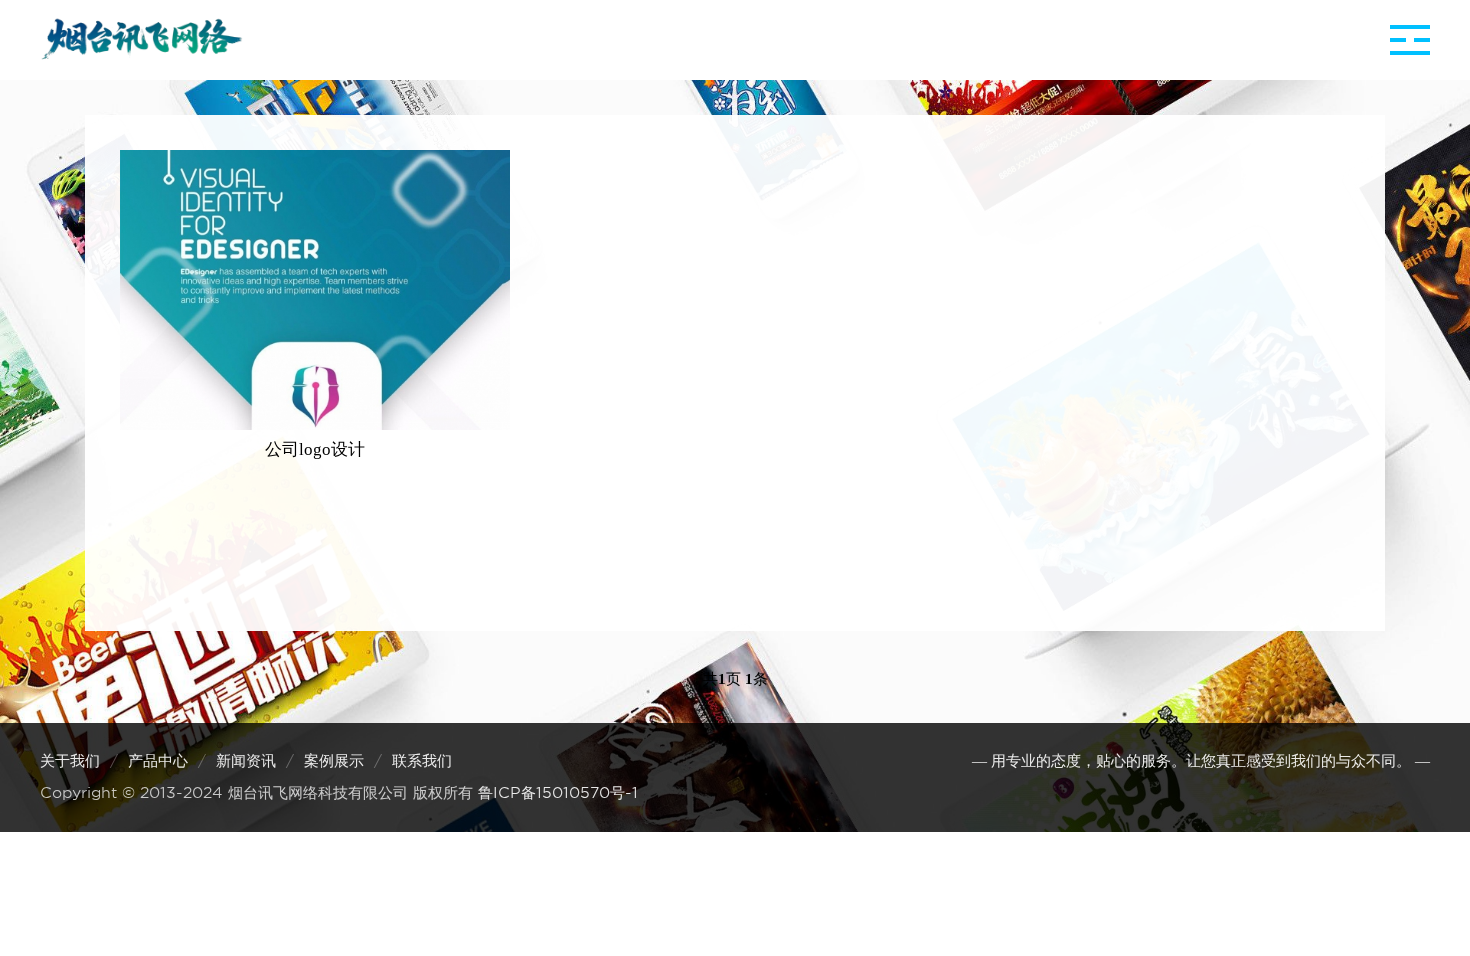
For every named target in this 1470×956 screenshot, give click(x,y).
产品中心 (158, 761)
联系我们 (422, 761)
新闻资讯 (246, 761)
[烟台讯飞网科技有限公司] (142, 40)
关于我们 (70, 761)
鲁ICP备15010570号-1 (558, 793)
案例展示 (334, 761)
